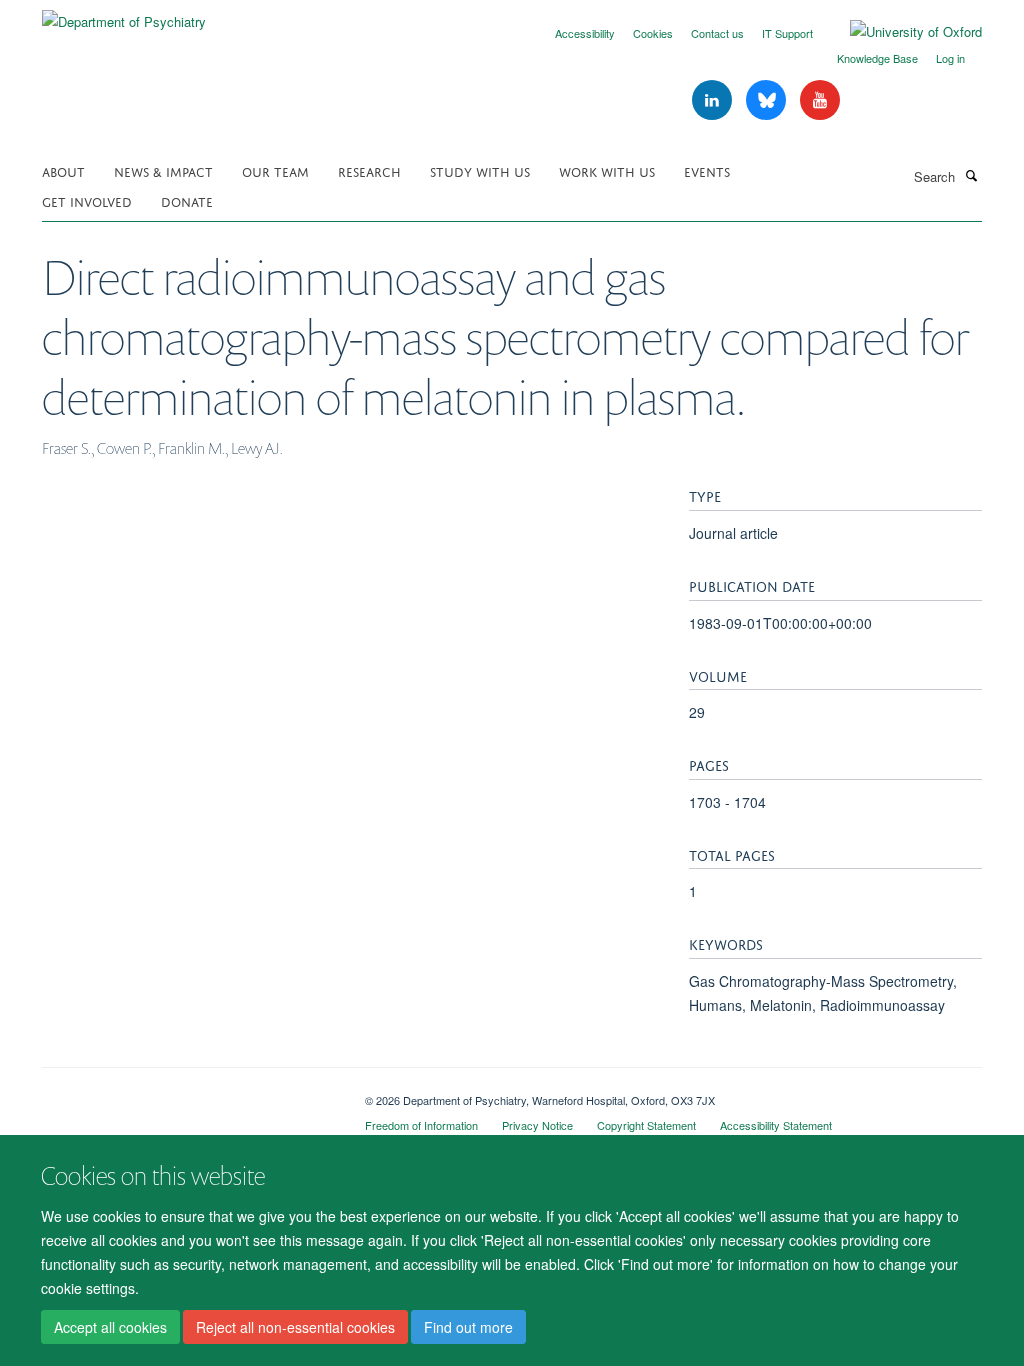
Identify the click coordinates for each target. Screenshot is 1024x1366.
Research (369, 170)
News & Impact (163, 170)
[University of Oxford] (901, 32)
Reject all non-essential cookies (295, 1327)
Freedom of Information (421, 1125)
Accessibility (585, 33)
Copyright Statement (646, 1125)
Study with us (480, 170)
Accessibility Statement (776, 1125)
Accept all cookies (110, 1327)
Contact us (717, 33)
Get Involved (87, 200)
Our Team (275, 170)
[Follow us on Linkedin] (714, 100)
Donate (187, 200)
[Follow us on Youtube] (820, 100)
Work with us (607, 170)
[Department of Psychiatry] (124, 14)
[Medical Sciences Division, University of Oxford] (188, 1093)
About (63, 170)
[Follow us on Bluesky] (768, 100)
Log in (950, 58)
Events (707, 170)
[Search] (971, 175)
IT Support (787, 33)
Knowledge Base (877, 58)
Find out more (468, 1327)
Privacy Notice (537, 1125)
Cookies (653, 33)
